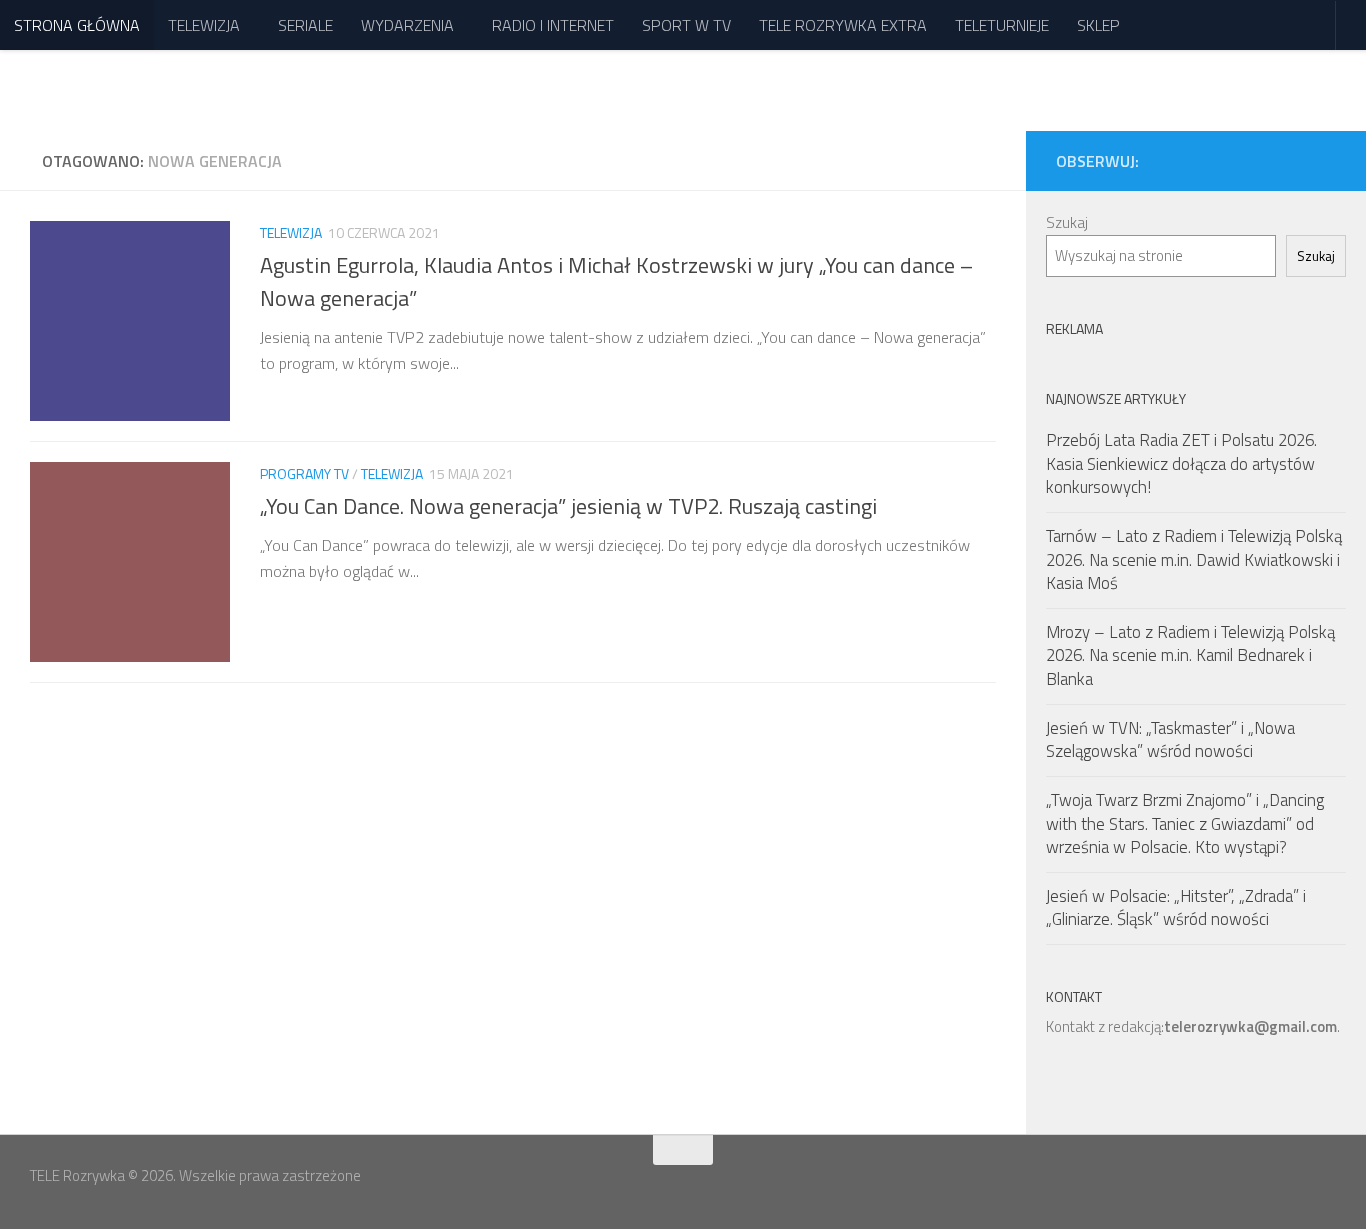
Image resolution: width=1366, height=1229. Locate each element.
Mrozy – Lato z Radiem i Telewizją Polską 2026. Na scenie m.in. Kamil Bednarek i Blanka (1190, 655)
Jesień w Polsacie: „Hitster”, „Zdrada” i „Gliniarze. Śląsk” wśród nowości (1176, 908)
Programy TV (304, 473)
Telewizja (291, 232)
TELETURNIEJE (1002, 25)
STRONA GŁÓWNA (77, 25)
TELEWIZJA (204, 25)
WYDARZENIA (407, 25)
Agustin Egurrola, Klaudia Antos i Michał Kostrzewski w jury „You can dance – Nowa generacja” (616, 281)
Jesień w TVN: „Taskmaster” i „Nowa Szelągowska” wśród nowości (1170, 740)
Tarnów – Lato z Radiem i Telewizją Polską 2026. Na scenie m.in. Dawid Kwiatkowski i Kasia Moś (1194, 559)
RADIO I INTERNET (553, 25)
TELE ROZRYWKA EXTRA (843, 25)
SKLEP (1098, 25)
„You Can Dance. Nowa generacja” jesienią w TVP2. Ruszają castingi (568, 506)
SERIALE (305, 25)
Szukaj (1067, 222)
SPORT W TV (686, 25)
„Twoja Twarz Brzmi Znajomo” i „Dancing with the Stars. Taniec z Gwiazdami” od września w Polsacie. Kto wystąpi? (1185, 823)
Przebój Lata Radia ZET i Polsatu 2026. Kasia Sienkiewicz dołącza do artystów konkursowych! (1181, 463)
